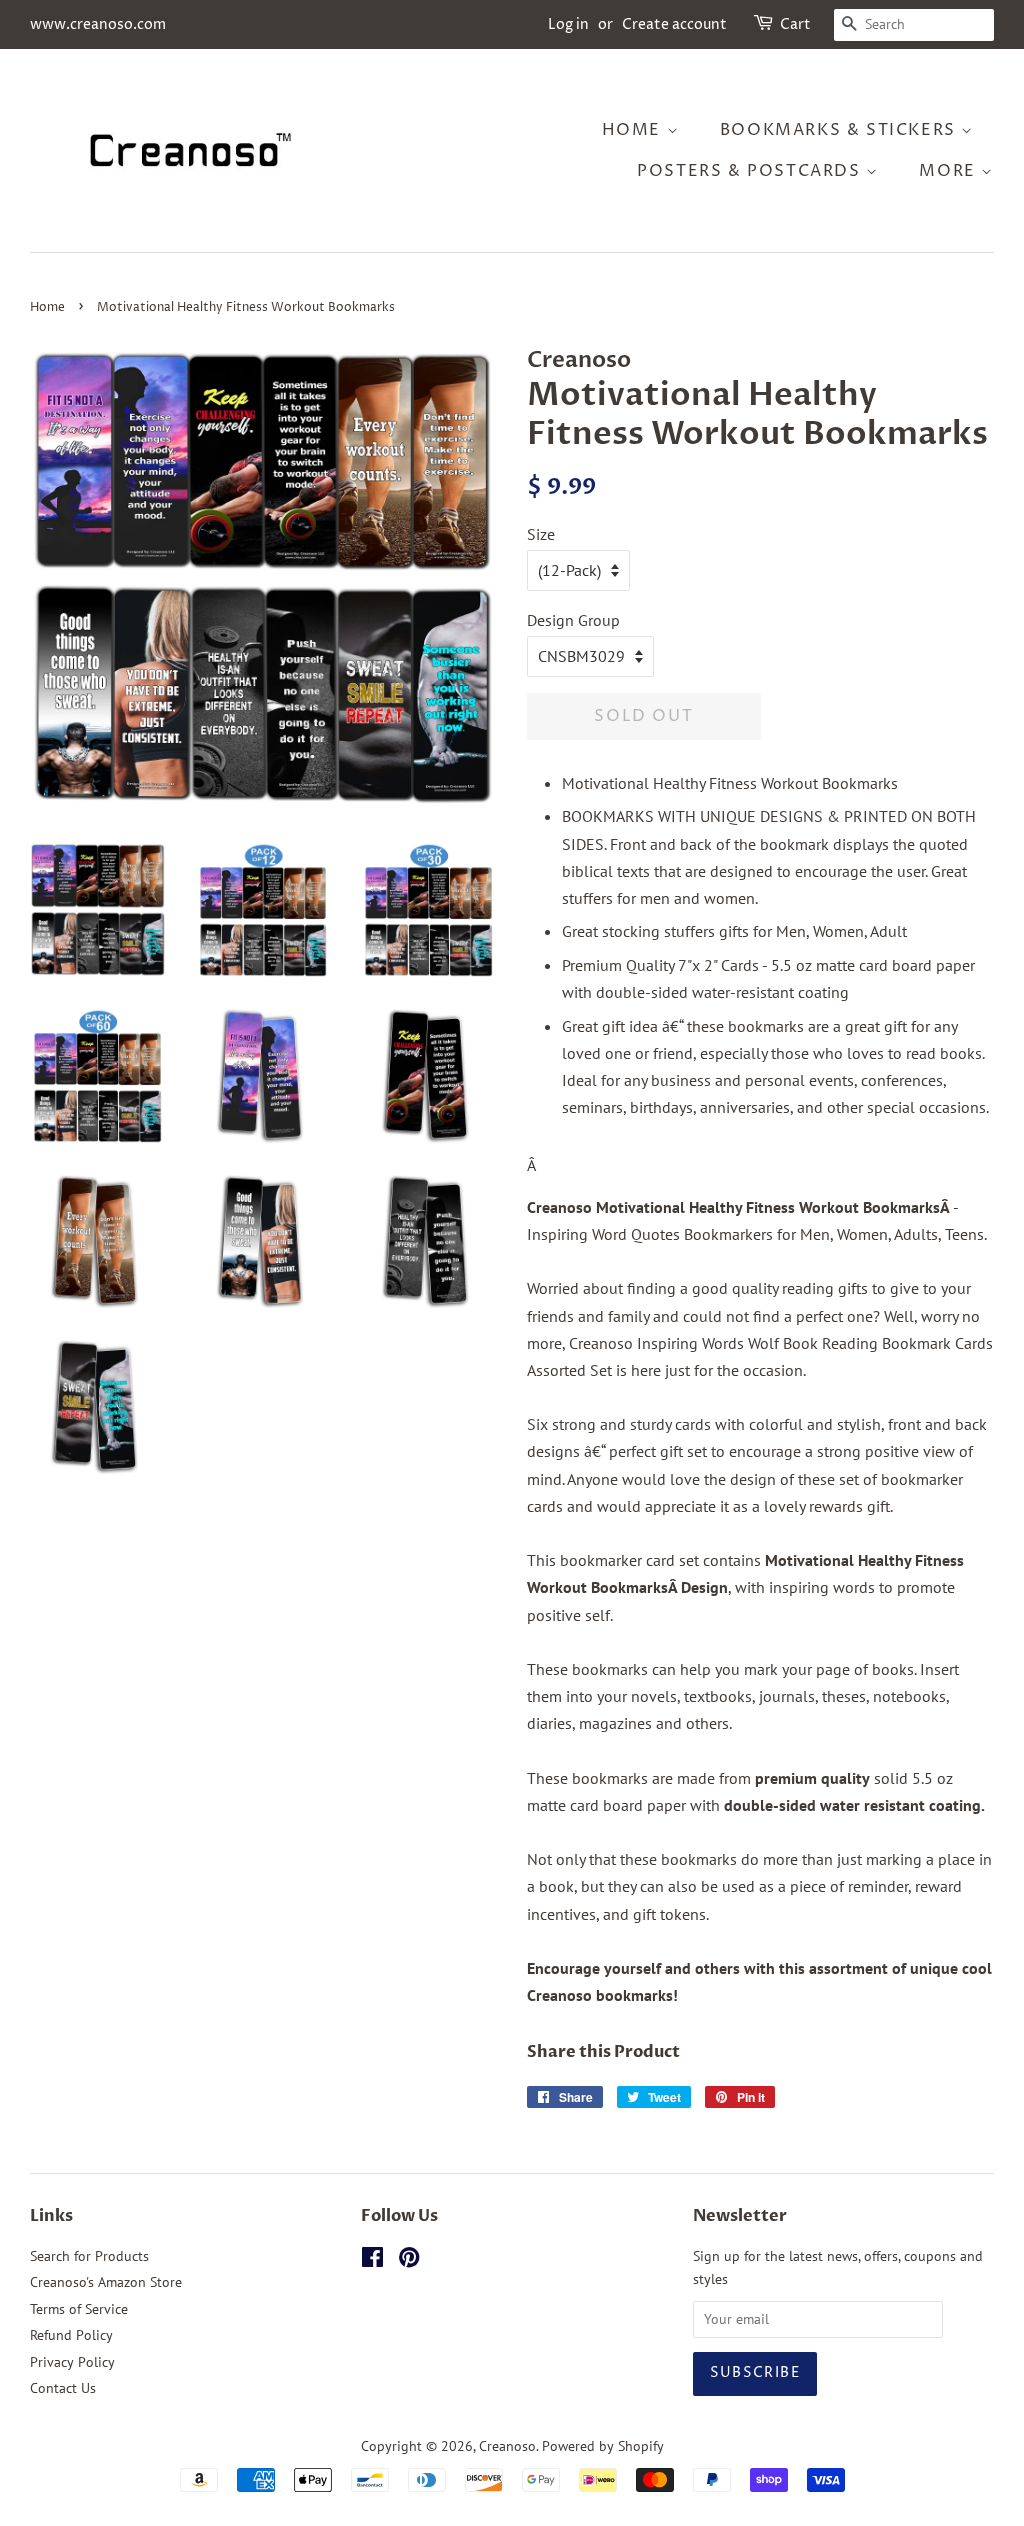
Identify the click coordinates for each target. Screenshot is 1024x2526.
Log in (568, 24)
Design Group (573, 620)
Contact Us (63, 2388)
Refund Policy (71, 2335)
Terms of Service (79, 2309)
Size (541, 534)
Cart (795, 24)
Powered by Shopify (603, 2446)
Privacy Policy (72, 2362)
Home (634, 130)
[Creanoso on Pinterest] (409, 2261)
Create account (674, 24)
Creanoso (507, 2446)
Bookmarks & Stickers (841, 130)
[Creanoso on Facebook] (372, 2261)
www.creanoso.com (98, 24)
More (950, 171)
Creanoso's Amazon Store (106, 2282)
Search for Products (89, 2256)
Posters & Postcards (751, 171)
